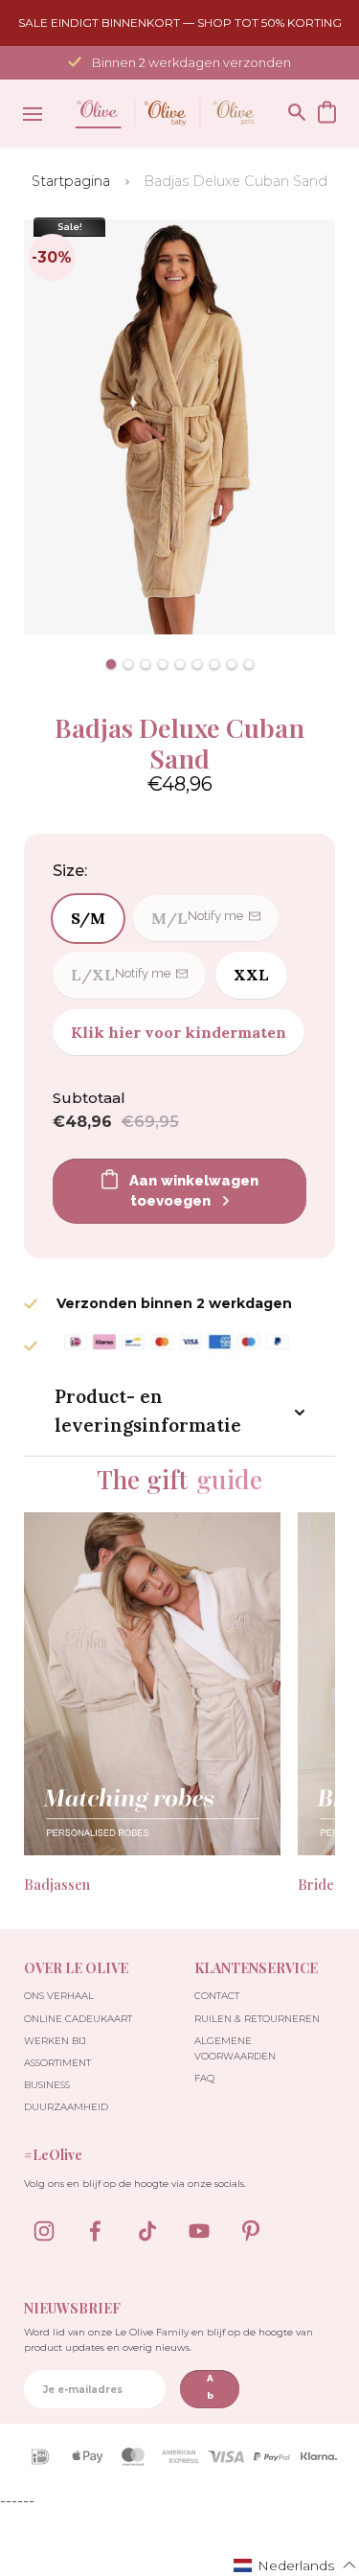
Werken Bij (55, 2041)
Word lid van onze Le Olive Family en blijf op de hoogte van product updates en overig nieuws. (168, 2340)
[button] (111, 664)
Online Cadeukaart (78, 2019)
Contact (217, 1996)
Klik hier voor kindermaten (179, 1032)
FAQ (204, 2078)
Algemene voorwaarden (235, 2048)
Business (47, 2085)
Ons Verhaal (59, 1996)
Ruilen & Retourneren (257, 2019)
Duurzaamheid (66, 2107)
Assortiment (57, 2063)
